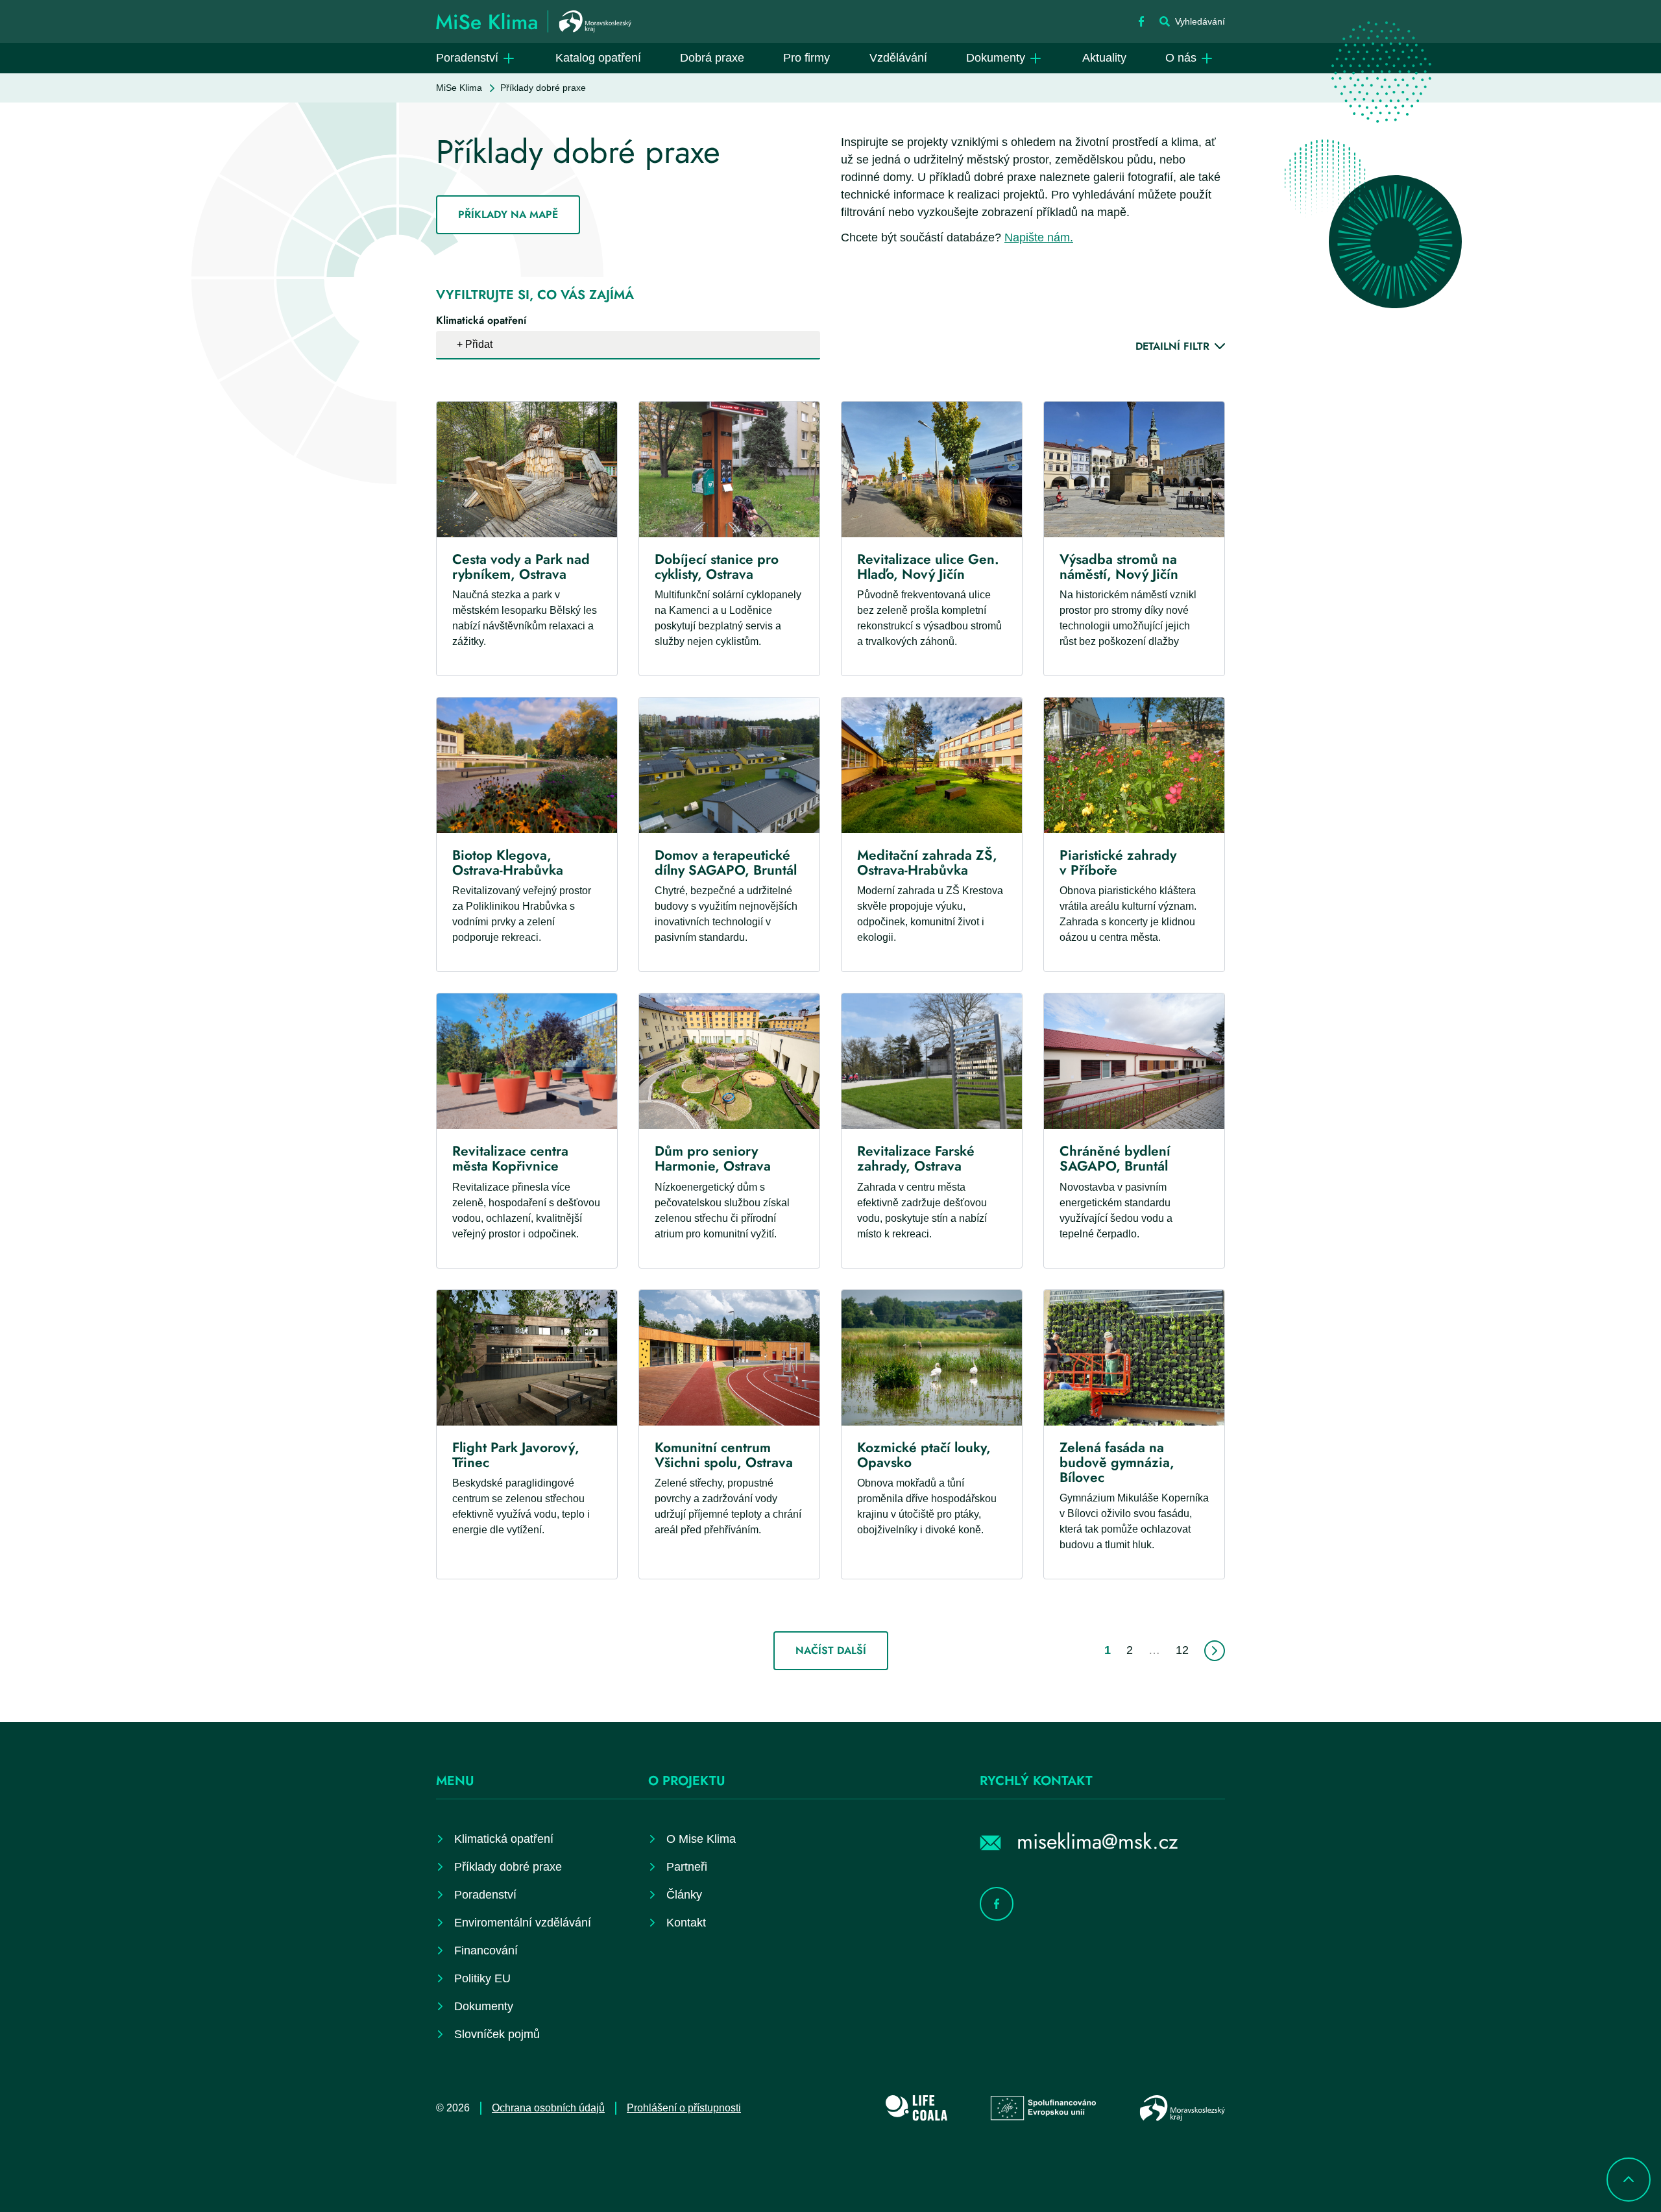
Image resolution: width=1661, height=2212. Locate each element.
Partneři (687, 1867)
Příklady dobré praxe (508, 1867)
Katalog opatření (598, 58)
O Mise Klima (701, 1839)
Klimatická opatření (481, 320)
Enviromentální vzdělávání (523, 1923)
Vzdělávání (898, 58)
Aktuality (1104, 58)
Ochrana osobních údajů (548, 2108)
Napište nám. (1039, 237)
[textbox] (483, 345)
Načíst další (831, 1650)
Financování (486, 1951)
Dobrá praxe (712, 58)
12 (1182, 1650)
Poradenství (467, 58)
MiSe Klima (459, 88)
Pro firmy (806, 58)
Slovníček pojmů (497, 2034)
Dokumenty (996, 58)
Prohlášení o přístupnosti (684, 2108)
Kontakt (686, 1923)
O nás (1181, 58)
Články (684, 1895)
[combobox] (628, 345)
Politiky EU (482, 1978)
